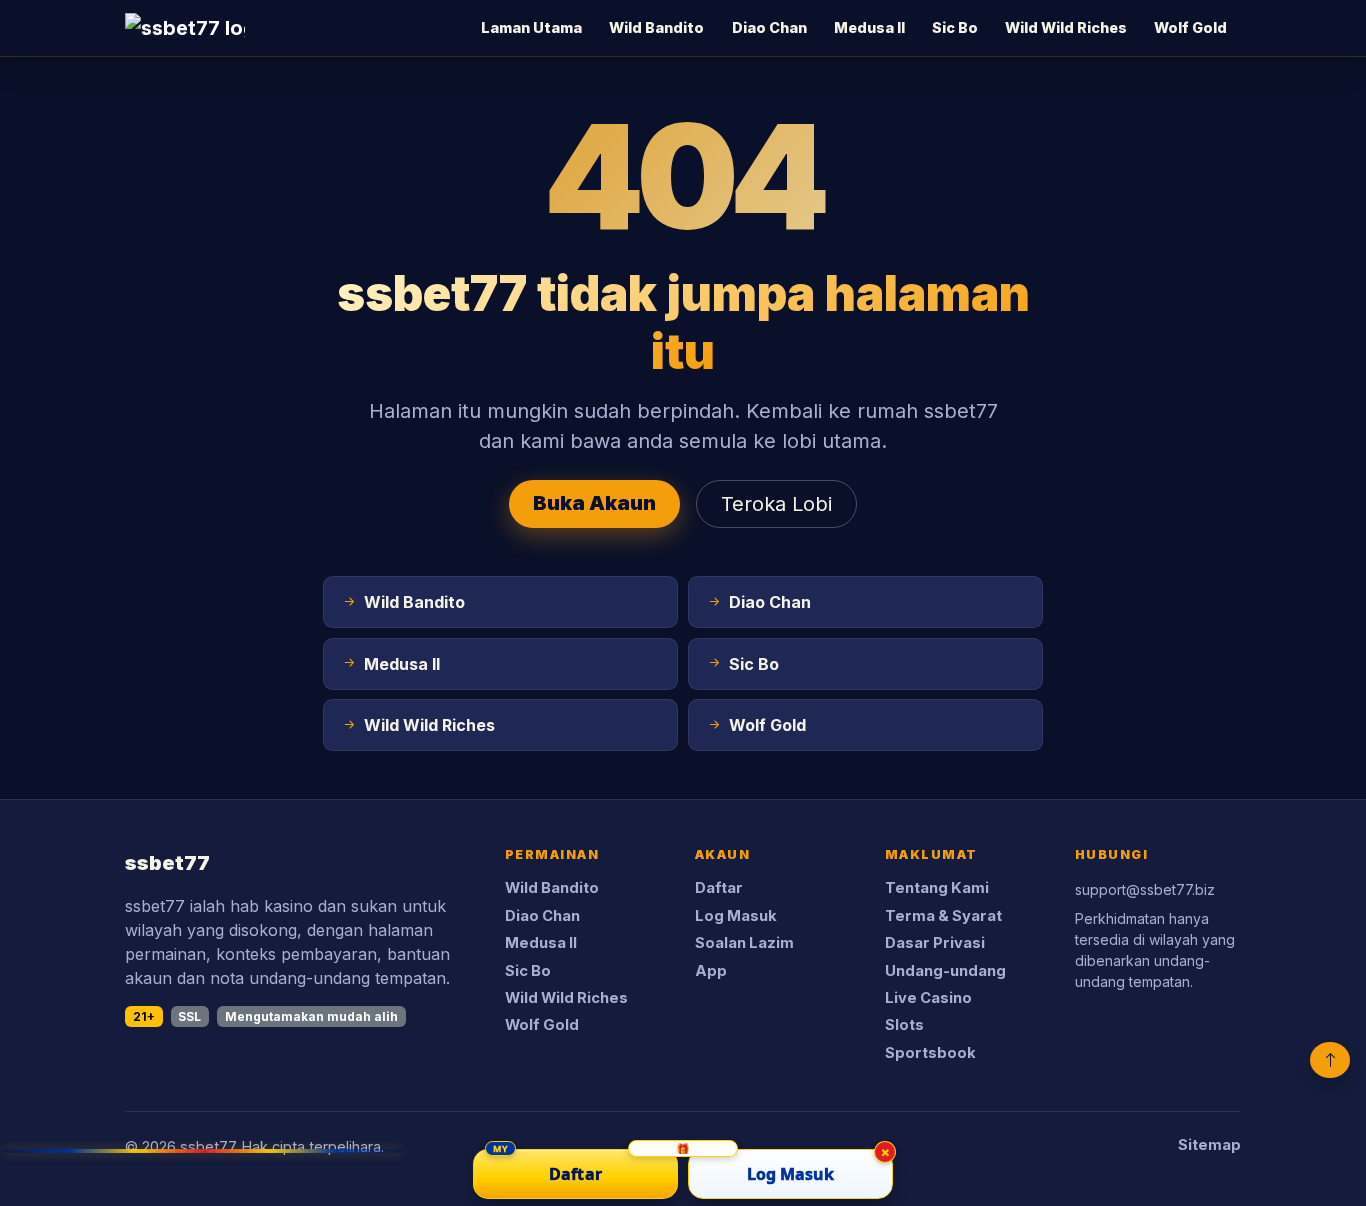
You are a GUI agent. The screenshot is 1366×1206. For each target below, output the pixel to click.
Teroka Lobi (776, 504)
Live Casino (928, 998)
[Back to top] (1330, 1060)
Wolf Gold (1190, 27)
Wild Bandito (656, 27)
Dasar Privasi (935, 943)
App (711, 971)
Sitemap (1209, 1145)
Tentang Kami (937, 888)
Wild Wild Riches (1066, 27)
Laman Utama (531, 27)
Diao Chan (769, 27)
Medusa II (869, 27)
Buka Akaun (594, 503)
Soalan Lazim (744, 943)
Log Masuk (736, 916)
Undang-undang (945, 971)
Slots (904, 1025)
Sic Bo (955, 27)
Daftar (719, 888)
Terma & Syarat (943, 916)
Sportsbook (930, 1053)
